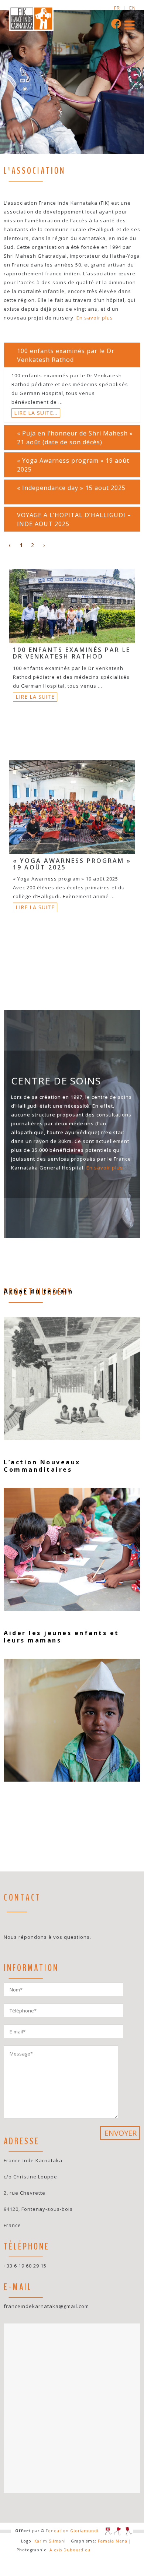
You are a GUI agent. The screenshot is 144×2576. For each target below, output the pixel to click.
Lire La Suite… (36, 413)
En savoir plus (95, 318)
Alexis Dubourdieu (70, 2550)
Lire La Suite (35, 697)
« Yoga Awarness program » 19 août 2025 (73, 465)
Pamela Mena (113, 2541)
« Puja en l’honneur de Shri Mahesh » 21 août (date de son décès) (75, 438)
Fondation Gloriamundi (72, 2531)
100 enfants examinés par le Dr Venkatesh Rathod (66, 355)
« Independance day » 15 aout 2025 (71, 488)
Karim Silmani (50, 2541)
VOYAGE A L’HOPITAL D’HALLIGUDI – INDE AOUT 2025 (74, 519)
